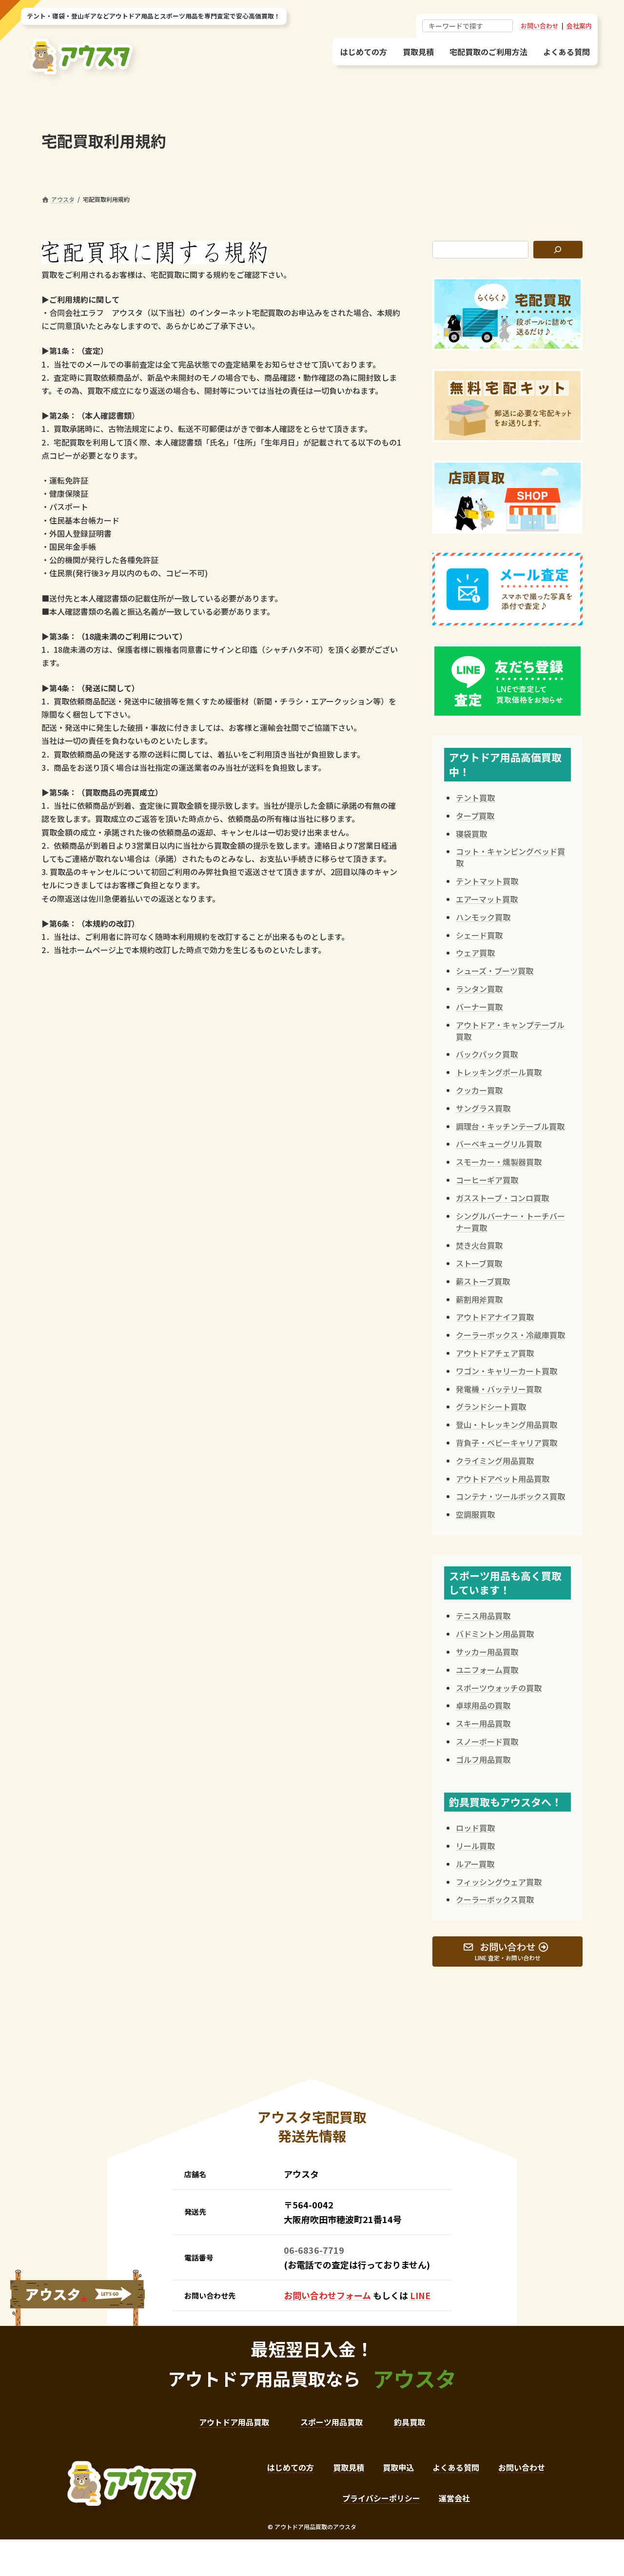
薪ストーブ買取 (483, 1281)
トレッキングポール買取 (499, 1072)
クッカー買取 (479, 1090)
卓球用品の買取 (483, 1705)
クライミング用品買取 (495, 1461)
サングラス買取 (483, 1108)
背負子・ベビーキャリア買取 (507, 1443)
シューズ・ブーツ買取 (495, 971)
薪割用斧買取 (479, 1299)
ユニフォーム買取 (487, 1670)
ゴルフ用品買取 (483, 1759)
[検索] (558, 250)
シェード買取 (479, 935)
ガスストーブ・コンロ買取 (502, 1198)
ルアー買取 (475, 1864)
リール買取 (475, 1846)
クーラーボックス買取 (495, 1899)
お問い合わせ (540, 26)
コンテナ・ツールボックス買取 (510, 1496)
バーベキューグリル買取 (499, 1144)
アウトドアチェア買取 (495, 1353)
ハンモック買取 (483, 917)
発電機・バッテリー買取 (499, 1389)
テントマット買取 (487, 881)
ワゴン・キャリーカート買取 (507, 1371)
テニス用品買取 (483, 1616)
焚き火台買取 (479, 1245)
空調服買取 (475, 1514)
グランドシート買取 (491, 1406)
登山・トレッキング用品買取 (507, 1425)
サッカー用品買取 (487, 1652)
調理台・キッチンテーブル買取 (510, 1126)
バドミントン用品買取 (495, 1634)
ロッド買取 (475, 1828)
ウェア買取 (475, 953)
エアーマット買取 (487, 899)
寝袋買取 (471, 834)
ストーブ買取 (479, 1263)
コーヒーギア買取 (487, 1180)
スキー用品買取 (483, 1723)
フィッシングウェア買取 (499, 1882)
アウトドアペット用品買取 (503, 1479)
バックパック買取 (487, 1054)
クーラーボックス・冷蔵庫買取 (510, 1335)
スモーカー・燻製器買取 (499, 1162)
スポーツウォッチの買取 (499, 1688)
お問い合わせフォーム (327, 2295)
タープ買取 (475, 816)
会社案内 (579, 26)
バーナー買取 (479, 1007)
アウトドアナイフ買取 (495, 1317)
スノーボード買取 (487, 1741)
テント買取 (475, 798)
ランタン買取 (479, 989)
